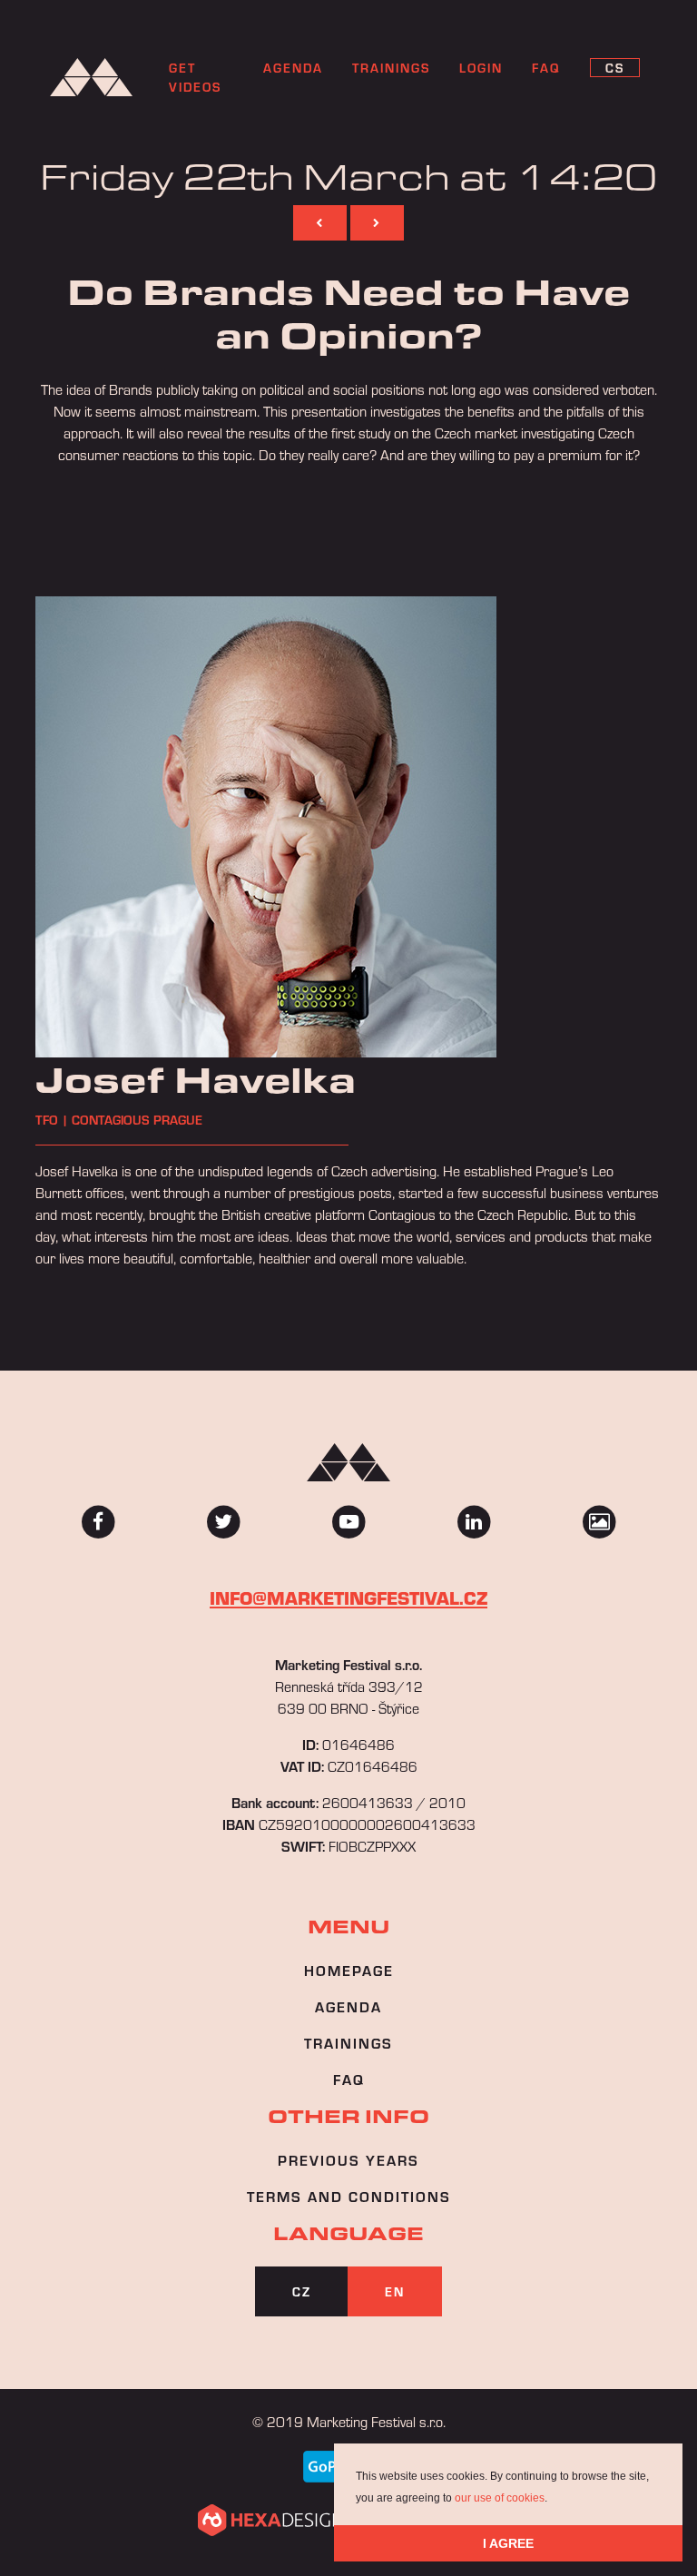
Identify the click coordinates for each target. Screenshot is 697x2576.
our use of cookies (500, 2498)
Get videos (195, 77)
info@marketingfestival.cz (348, 1597)
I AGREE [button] (508, 2543)
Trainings (391, 68)
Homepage (349, 1970)
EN (395, 2291)
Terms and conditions (349, 2196)
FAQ (349, 2079)
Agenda (293, 68)
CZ (302, 2291)
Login (481, 68)
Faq (546, 68)
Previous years (348, 2160)
